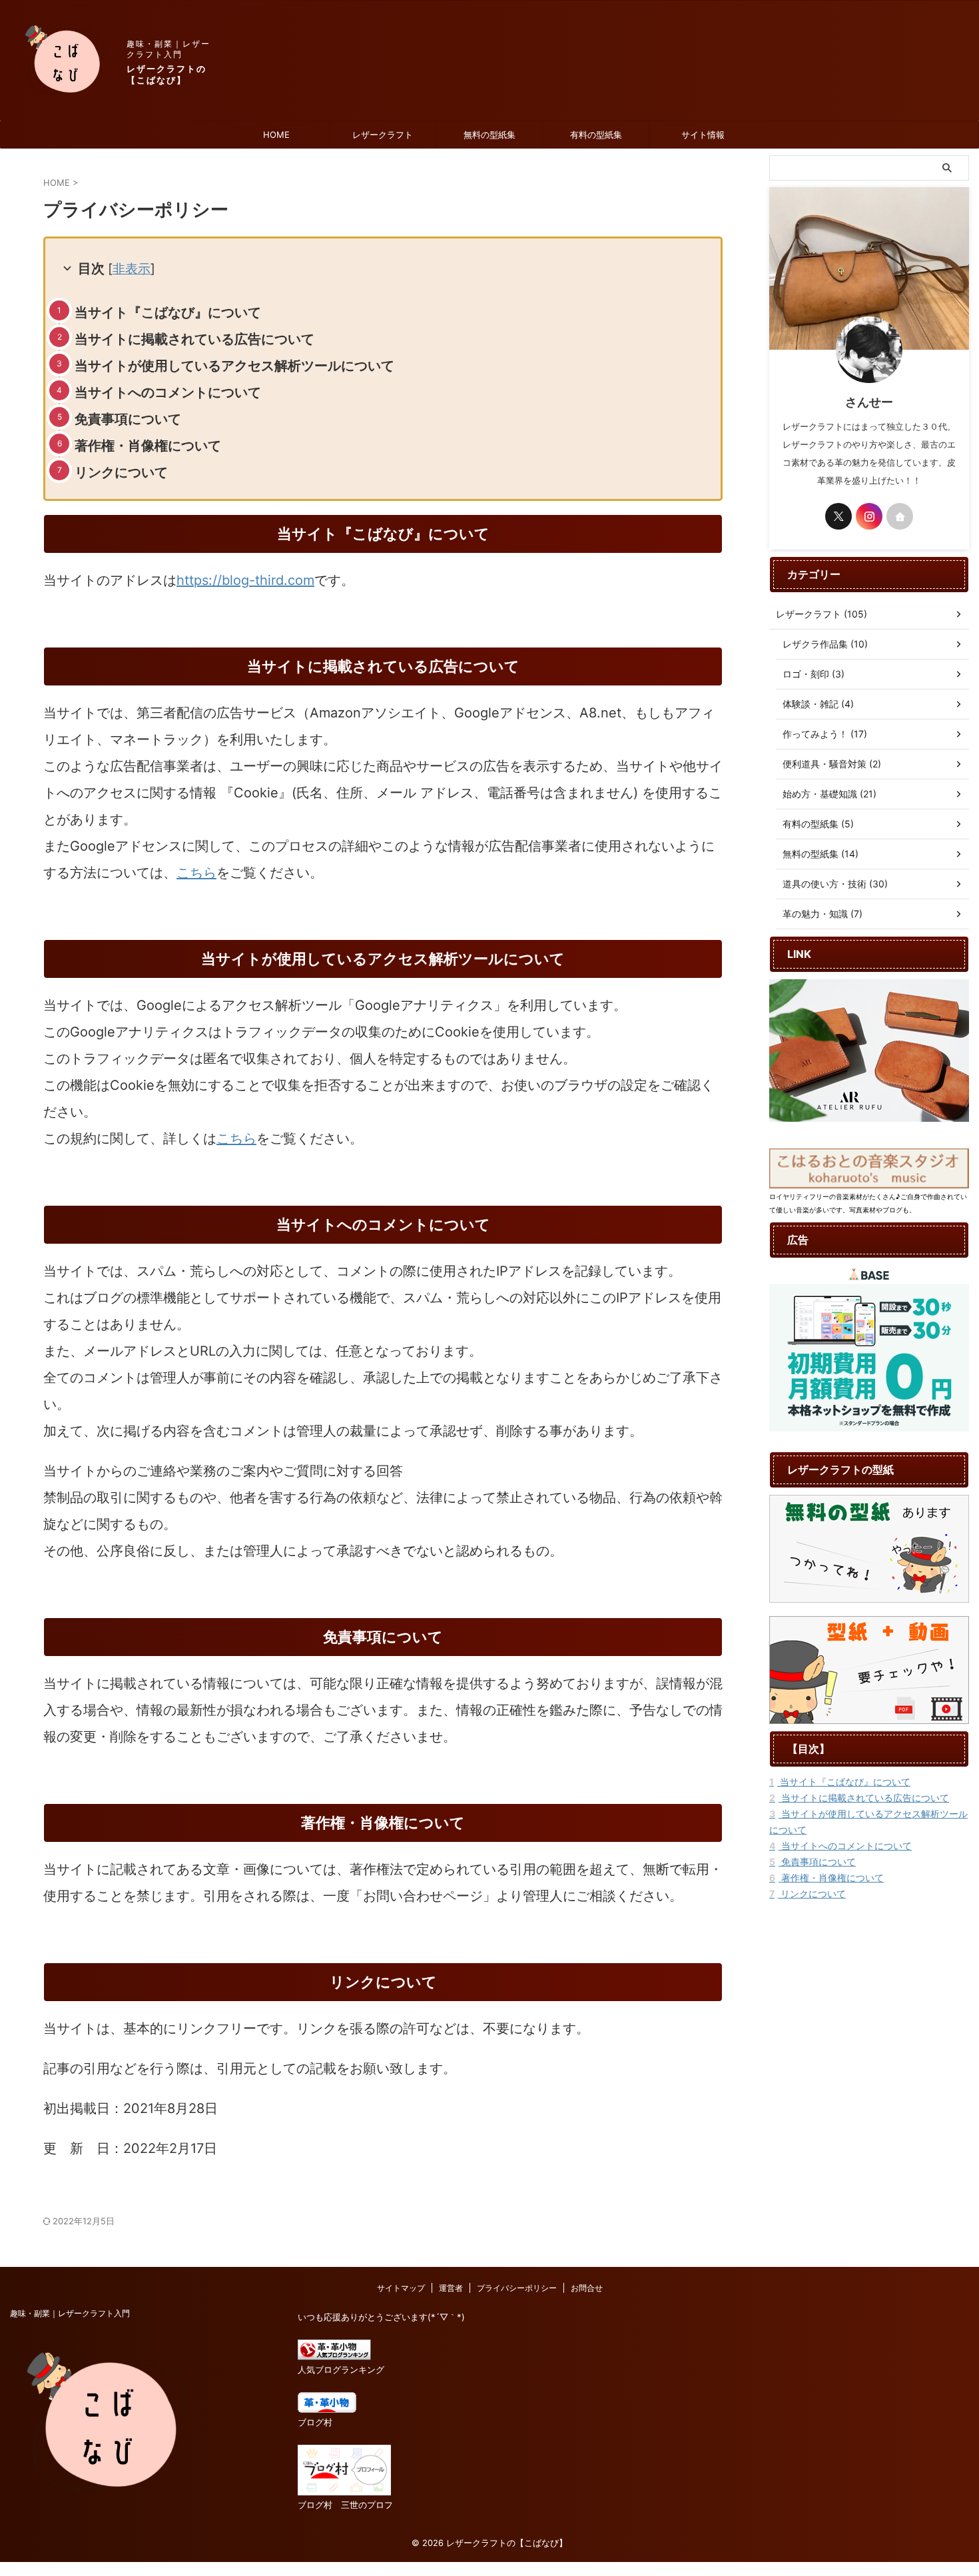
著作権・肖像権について (148, 446)
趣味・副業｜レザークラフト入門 (70, 2313)
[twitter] (838, 516)
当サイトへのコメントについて (168, 392)
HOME (276, 135)
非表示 (132, 269)
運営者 (451, 2288)
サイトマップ (401, 2288)
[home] (900, 516)
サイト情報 (703, 135)
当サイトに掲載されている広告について (194, 339)
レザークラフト (383, 135)
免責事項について (128, 419)
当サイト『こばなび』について (168, 312)
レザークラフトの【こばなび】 (166, 74)
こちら (196, 873)
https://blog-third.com (245, 580)
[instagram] (869, 516)
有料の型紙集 (596, 135)
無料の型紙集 (489, 135)
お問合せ (587, 2288)
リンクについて (121, 472)
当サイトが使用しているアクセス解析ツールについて (234, 366)
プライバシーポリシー (517, 2288)
